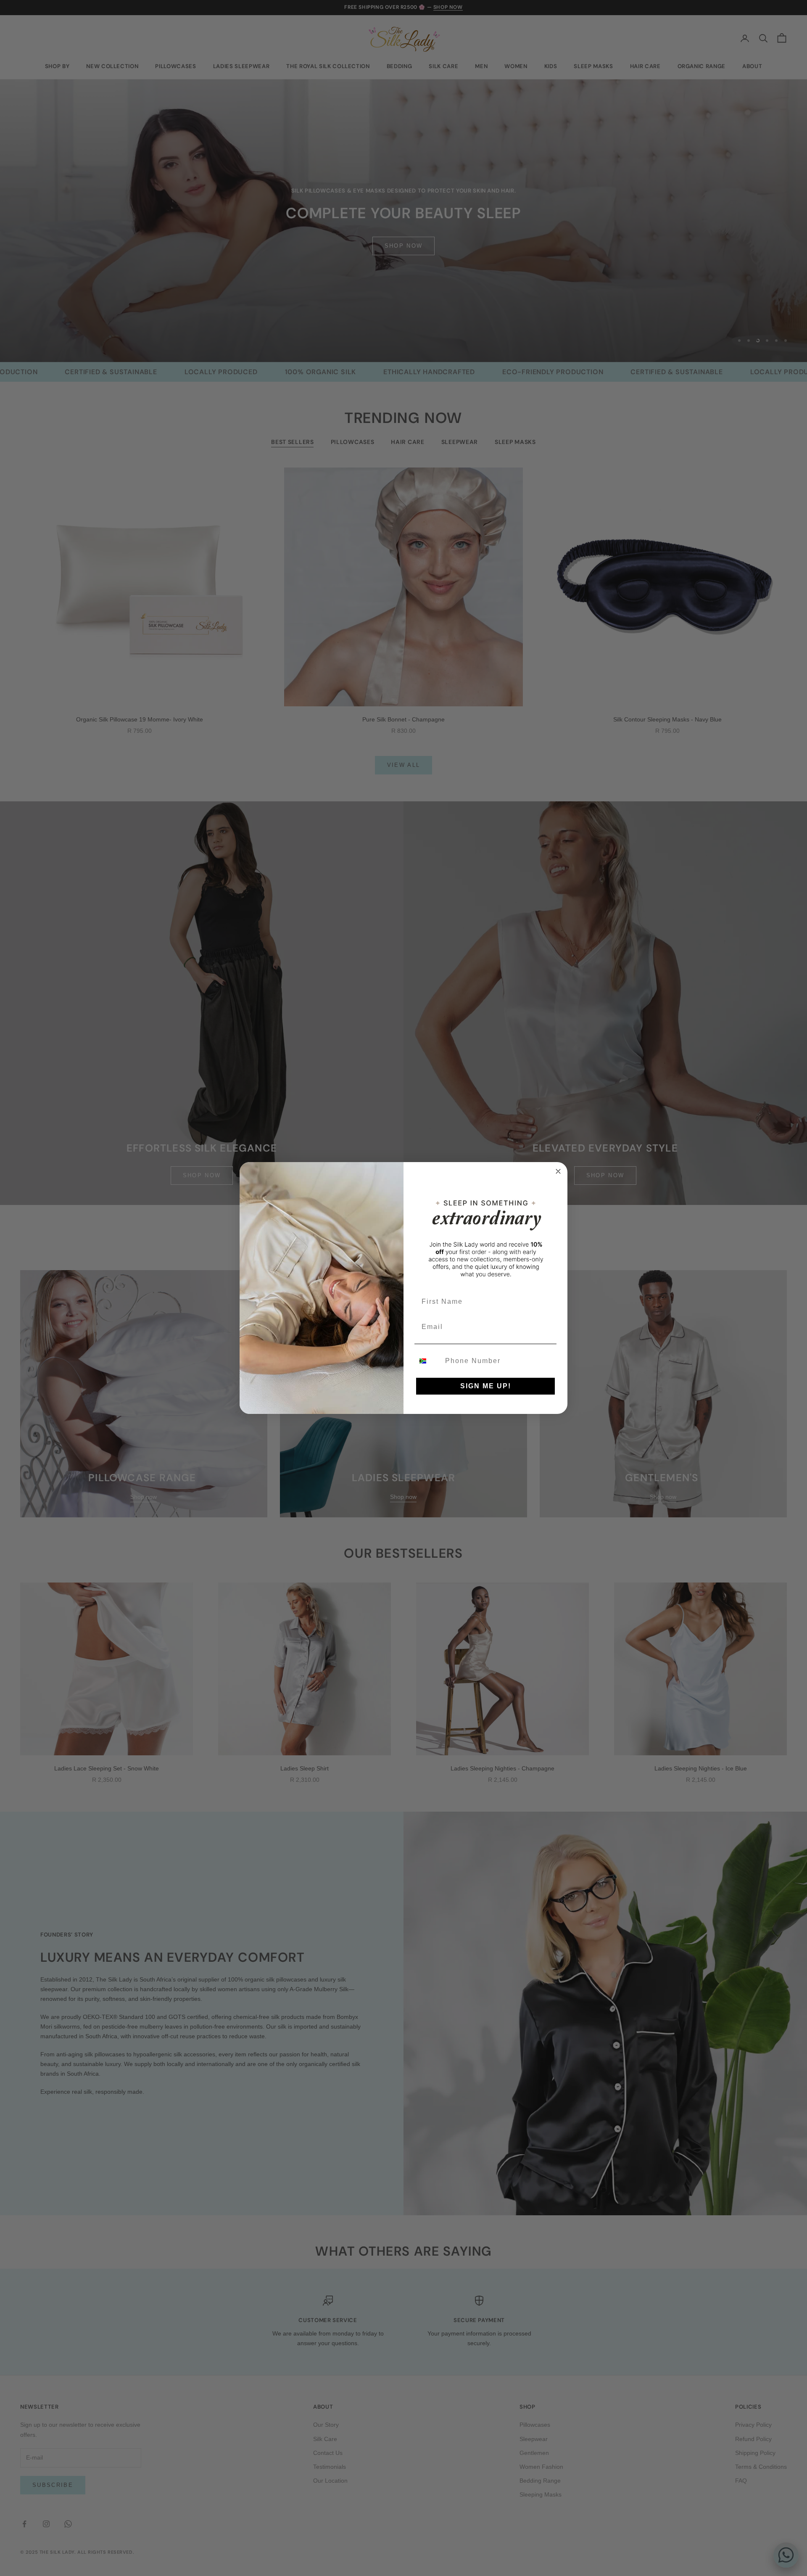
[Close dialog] (558, 1171)
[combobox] (428, 1361)
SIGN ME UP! (486, 1386)
